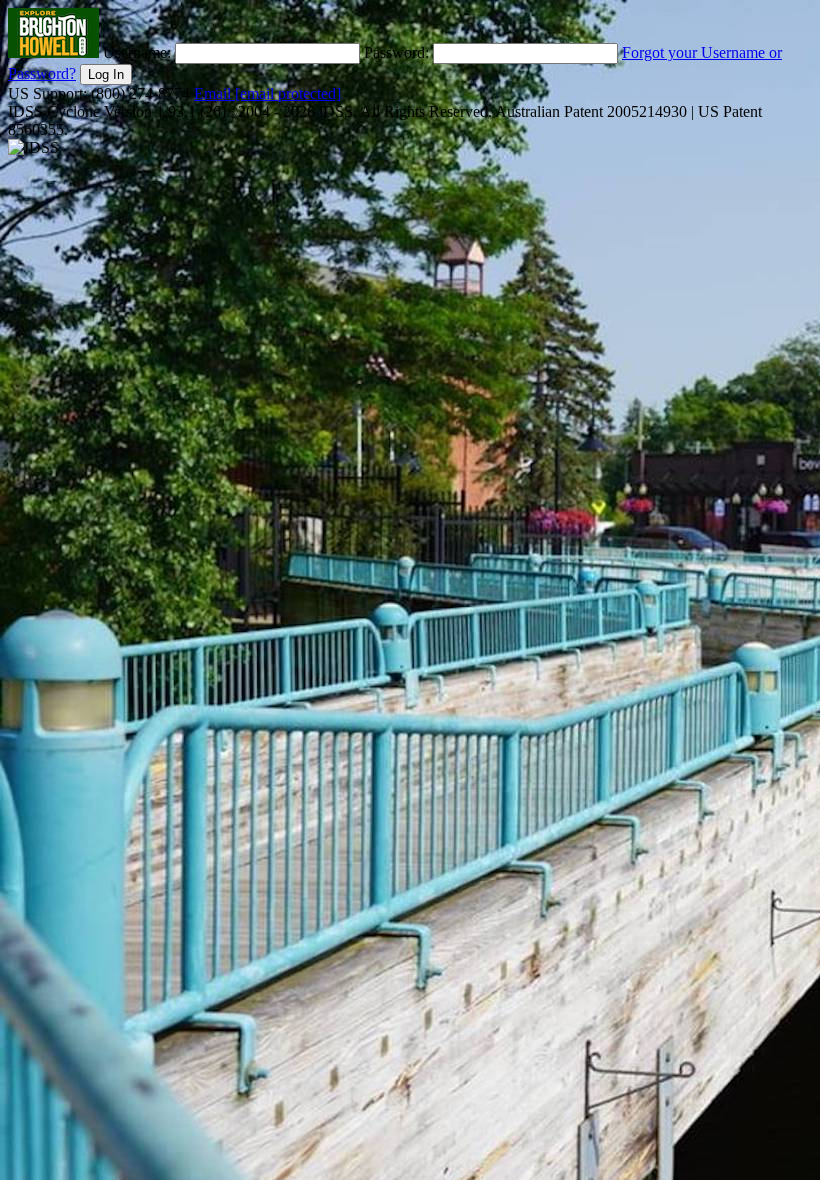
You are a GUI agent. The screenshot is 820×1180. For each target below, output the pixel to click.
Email (267, 93)
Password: (398, 52)
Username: (139, 52)
